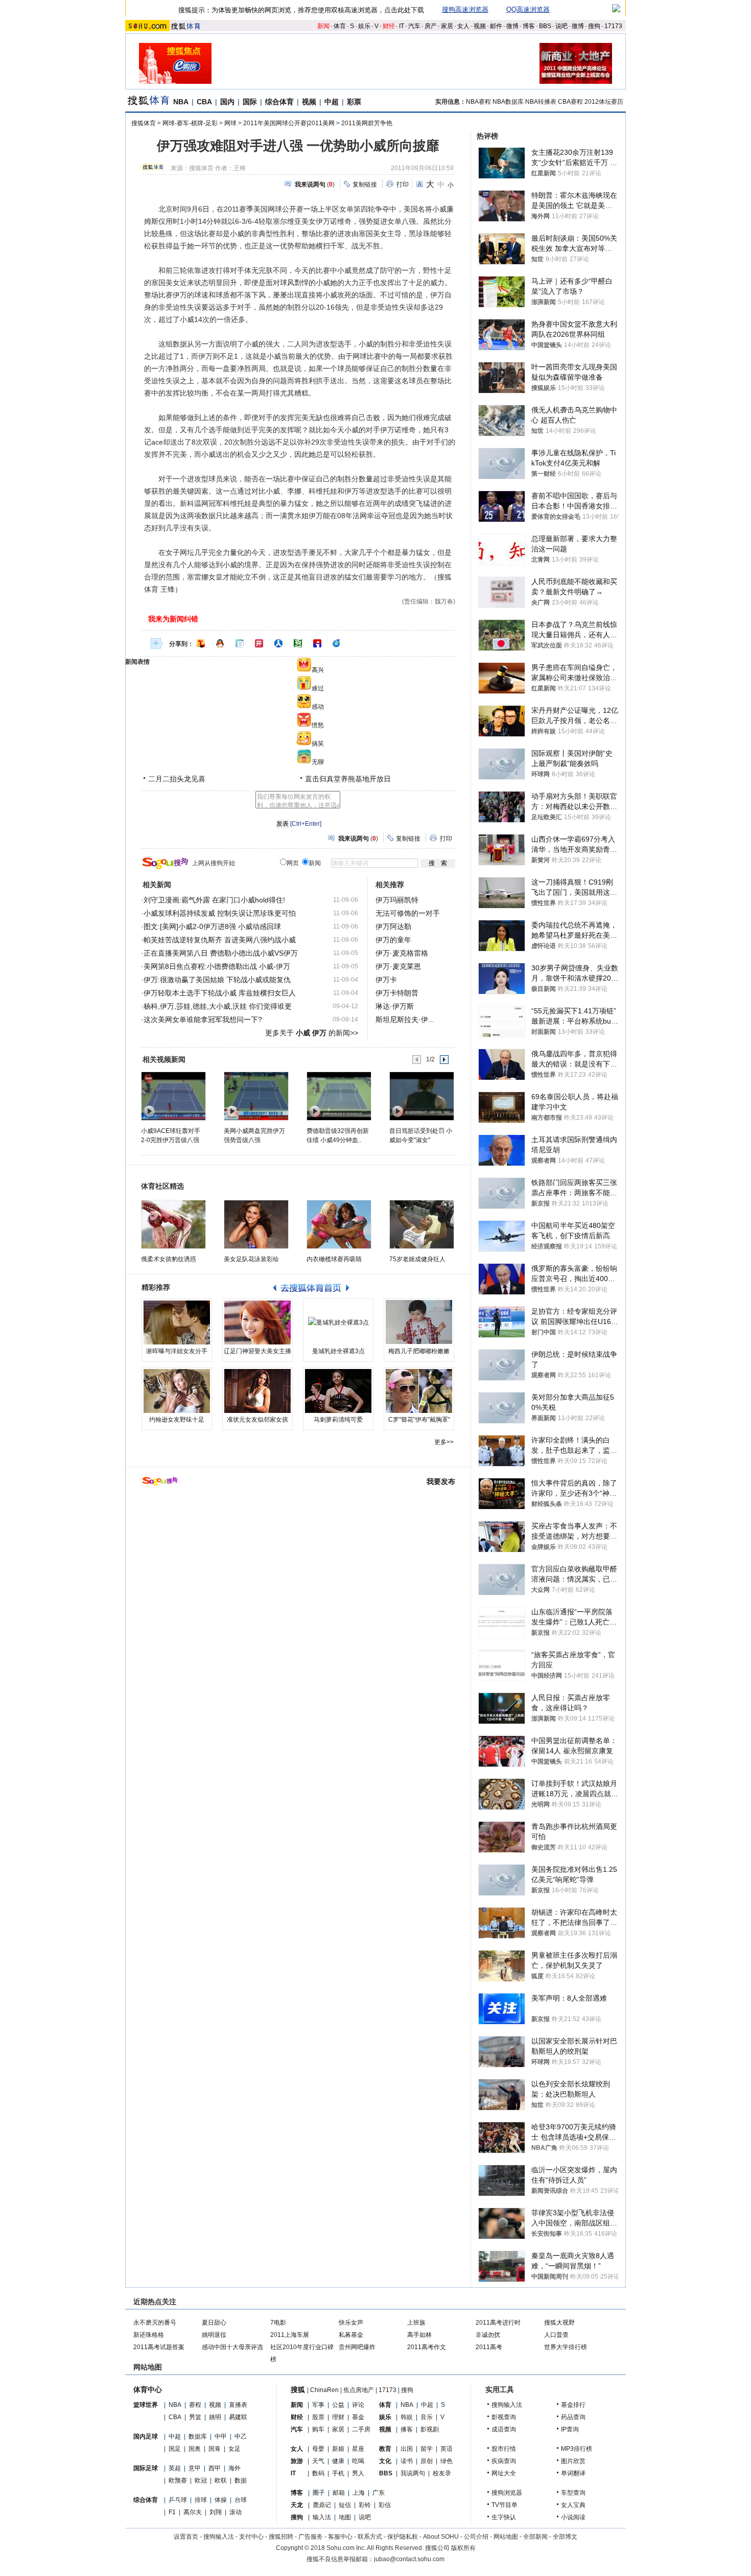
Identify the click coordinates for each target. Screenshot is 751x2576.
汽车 (414, 26)
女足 (234, 2449)
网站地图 (506, 2537)
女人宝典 (573, 2505)
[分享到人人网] (278, 643)
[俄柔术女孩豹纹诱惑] (173, 1224)
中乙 (241, 2436)
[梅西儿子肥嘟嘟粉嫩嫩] (419, 1322)
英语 (447, 2449)
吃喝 (358, 2461)
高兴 (318, 670)
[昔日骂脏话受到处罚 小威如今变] (421, 1096)
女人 (463, 26)
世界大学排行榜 (566, 2347)
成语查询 (504, 2429)
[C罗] (419, 1391)
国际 (250, 102)
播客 (407, 2429)
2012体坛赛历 (604, 102)
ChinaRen (324, 2390)
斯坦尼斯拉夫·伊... (405, 1019)
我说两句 (413, 2473)
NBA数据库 (508, 102)
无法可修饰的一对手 (408, 913)
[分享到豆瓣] (298, 643)
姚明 (215, 2417)
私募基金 (351, 2335)
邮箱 (339, 2493)
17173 (613, 26)
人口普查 (556, 2335)
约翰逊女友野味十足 (177, 1420)
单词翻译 (573, 2473)
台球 (241, 2500)
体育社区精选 (162, 1186)
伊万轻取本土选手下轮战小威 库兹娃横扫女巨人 (220, 993)
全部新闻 (535, 2537)
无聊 (318, 762)
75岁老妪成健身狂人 (417, 1259)
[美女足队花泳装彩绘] (256, 1224)
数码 (318, 2473)
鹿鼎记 (322, 2505)
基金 (358, 2417)
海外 (234, 2468)
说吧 (561, 26)
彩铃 (365, 2505)
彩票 (354, 102)
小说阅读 (573, 2517)
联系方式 (370, 2537)
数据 (241, 2480)
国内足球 (146, 2436)
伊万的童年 (393, 940)
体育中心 (148, 2389)
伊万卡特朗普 (397, 993)
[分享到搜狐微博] (201, 643)
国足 (175, 2449)
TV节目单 (504, 2505)
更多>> (444, 1442)
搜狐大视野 (559, 2323)
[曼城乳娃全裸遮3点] (338, 1322)
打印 (403, 184)
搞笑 (318, 744)
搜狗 (594, 26)
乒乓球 (178, 2500)
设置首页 (186, 2537)
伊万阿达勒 (393, 926)
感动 (318, 707)
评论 (358, 2405)
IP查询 (570, 2429)
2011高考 (489, 2347)
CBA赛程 (570, 102)
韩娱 (407, 2417)
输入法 (322, 2517)
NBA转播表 (541, 102)
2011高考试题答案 (159, 2347)
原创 (427, 2461)
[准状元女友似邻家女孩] (257, 1391)
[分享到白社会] (240, 643)
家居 (447, 26)
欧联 (221, 2480)
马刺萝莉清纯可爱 (338, 1420)
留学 (427, 2449)
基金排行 (573, 2405)
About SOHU (441, 2537)
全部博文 (565, 2537)
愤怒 (318, 725)
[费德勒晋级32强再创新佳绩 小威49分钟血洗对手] (338, 1096)
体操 (221, 2500)
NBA (181, 102)
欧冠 (201, 2480)
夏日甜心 (214, 2323)
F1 (172, 2512)
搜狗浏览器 (507, 2493)
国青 (215, 2449)
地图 (345, 2517)
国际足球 (146, 2468)
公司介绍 (476, 2537)
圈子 (319, 2493)
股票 (318, 2417)
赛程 (195, 2405)
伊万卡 (386, 980)
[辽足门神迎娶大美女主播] (257, 1322)
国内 (227, 102)
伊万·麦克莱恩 (398, 966)
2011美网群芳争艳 (367, 123)
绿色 (447, 2461)
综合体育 (279, 102)
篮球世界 (146, 2405)
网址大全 (504, 2473)
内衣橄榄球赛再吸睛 (334, 1259)
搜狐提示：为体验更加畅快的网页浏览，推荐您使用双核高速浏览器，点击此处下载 (301, 10)
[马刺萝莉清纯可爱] (338, 1391)
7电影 (278, 2323)
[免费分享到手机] (337, 643)
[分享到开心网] (259, 643)
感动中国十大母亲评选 (232, 2347)
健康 (338, 2461)
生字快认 (504, 2517)
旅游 (297, 2461)
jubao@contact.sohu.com (409, 2559)
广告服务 (311, 2537)
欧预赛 (178, 2480)
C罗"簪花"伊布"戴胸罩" (419, 1420)
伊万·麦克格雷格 (402, 953)
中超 (332, 102)
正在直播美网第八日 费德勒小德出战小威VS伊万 (221, 953)
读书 (407, 2461)
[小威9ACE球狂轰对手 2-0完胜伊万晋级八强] (173, 1096)
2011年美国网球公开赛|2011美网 (289, 123)
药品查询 (573, 2417)
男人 (358, 2473)
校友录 (442, 2473)
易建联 (238, 2417)
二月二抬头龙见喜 (177, 779)
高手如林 (419, 2335)
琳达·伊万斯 (395, 1006)
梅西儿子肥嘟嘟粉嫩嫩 (419, 1351)
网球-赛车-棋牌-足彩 (190, 123)
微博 (512, 26)
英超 (175, 2468)
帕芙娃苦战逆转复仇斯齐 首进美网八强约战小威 (220, 940)
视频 (480, 26)
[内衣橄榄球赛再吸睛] (339, 1224)
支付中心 (251, 2537)
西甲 (215, 2468)
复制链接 (365, 184)
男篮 (195, 2417)
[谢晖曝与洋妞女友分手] (177, 1322)
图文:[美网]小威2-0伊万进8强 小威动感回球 (212, 926)
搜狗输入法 (507, 2405)
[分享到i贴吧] (317, 643)
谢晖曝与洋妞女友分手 (177, 1351)
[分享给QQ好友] (220, 643)
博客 (529, 26)
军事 (318, 2405)
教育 (385, 2449)
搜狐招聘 (281, 2537)
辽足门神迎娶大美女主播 (257, 1351)
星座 (358, 2449)
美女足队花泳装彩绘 (251, 1259)
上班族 (416, 2323)
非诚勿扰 (488, 2335)
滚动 (236, 2512)
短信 (345, 2505)
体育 (340, 26)
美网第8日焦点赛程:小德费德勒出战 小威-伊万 (217, 966)
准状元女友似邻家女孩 (257, 1420)
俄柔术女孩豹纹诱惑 (169, 1259)
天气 (318, 2461)
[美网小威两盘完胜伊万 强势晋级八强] (256, 1096)
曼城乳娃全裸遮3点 (338, 1351)
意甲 (195, 2468)
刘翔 (216, 2512)
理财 (338, 2417)
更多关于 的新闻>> (312, 1033)
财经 (389, 26)
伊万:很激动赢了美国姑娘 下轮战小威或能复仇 (217, 980)
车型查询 (573, 2493)
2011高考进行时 (498, 2323)
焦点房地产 (359, 2390)
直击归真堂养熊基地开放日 (348, 779)
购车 (318, 2429)
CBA (204, 102)
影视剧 (430, 2429)
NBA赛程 (478, 102)
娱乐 (364, 26)
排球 (201, 2500)
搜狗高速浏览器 (465, 9)
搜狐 (298, 2389)
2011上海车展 (290, 2335)
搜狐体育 (144, 123)
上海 (359, 2493)
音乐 (427, 2417)
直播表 (238, 2405)
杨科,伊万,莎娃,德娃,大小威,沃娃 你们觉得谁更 (218, 1006)
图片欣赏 (573, 2461)
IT (402, 26)
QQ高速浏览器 (528, 9)
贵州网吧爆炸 (357, 2347)
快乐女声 (351, 2323)
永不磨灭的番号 (155, 2323)
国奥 (195, 2449)
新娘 (338, 2449)
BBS (545, 26)
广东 (379, 2493)
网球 (230, 123)
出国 (407, 2449)
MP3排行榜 (577, 2449)
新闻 (323, 26)
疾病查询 (504, 2461)
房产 (431, 26)
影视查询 (504, 2417)
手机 (338, 2473)
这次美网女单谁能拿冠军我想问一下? (203, 1019)
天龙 (297, 2505)
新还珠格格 (149, 2335)
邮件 (496, 26)
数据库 (198, 2436)
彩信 (385, 2505)
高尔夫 (193, 2512)
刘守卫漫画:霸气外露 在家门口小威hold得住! (214, 900)
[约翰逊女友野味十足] (177, 1391)
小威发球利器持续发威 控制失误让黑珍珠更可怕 (220, 913)
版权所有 (463, 2548)
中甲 (221, 2436)
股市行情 (504, 2449)
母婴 (318, 2449)
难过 (318, 688)
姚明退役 (214, 2335)
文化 (385, 2461)
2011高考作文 (427, 2347)
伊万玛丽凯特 (397, 900)
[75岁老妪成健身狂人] (422, 1224)
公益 (338, 2405)
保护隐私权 (403, 2537)
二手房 (361, 2429)
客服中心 (340, 2537)
